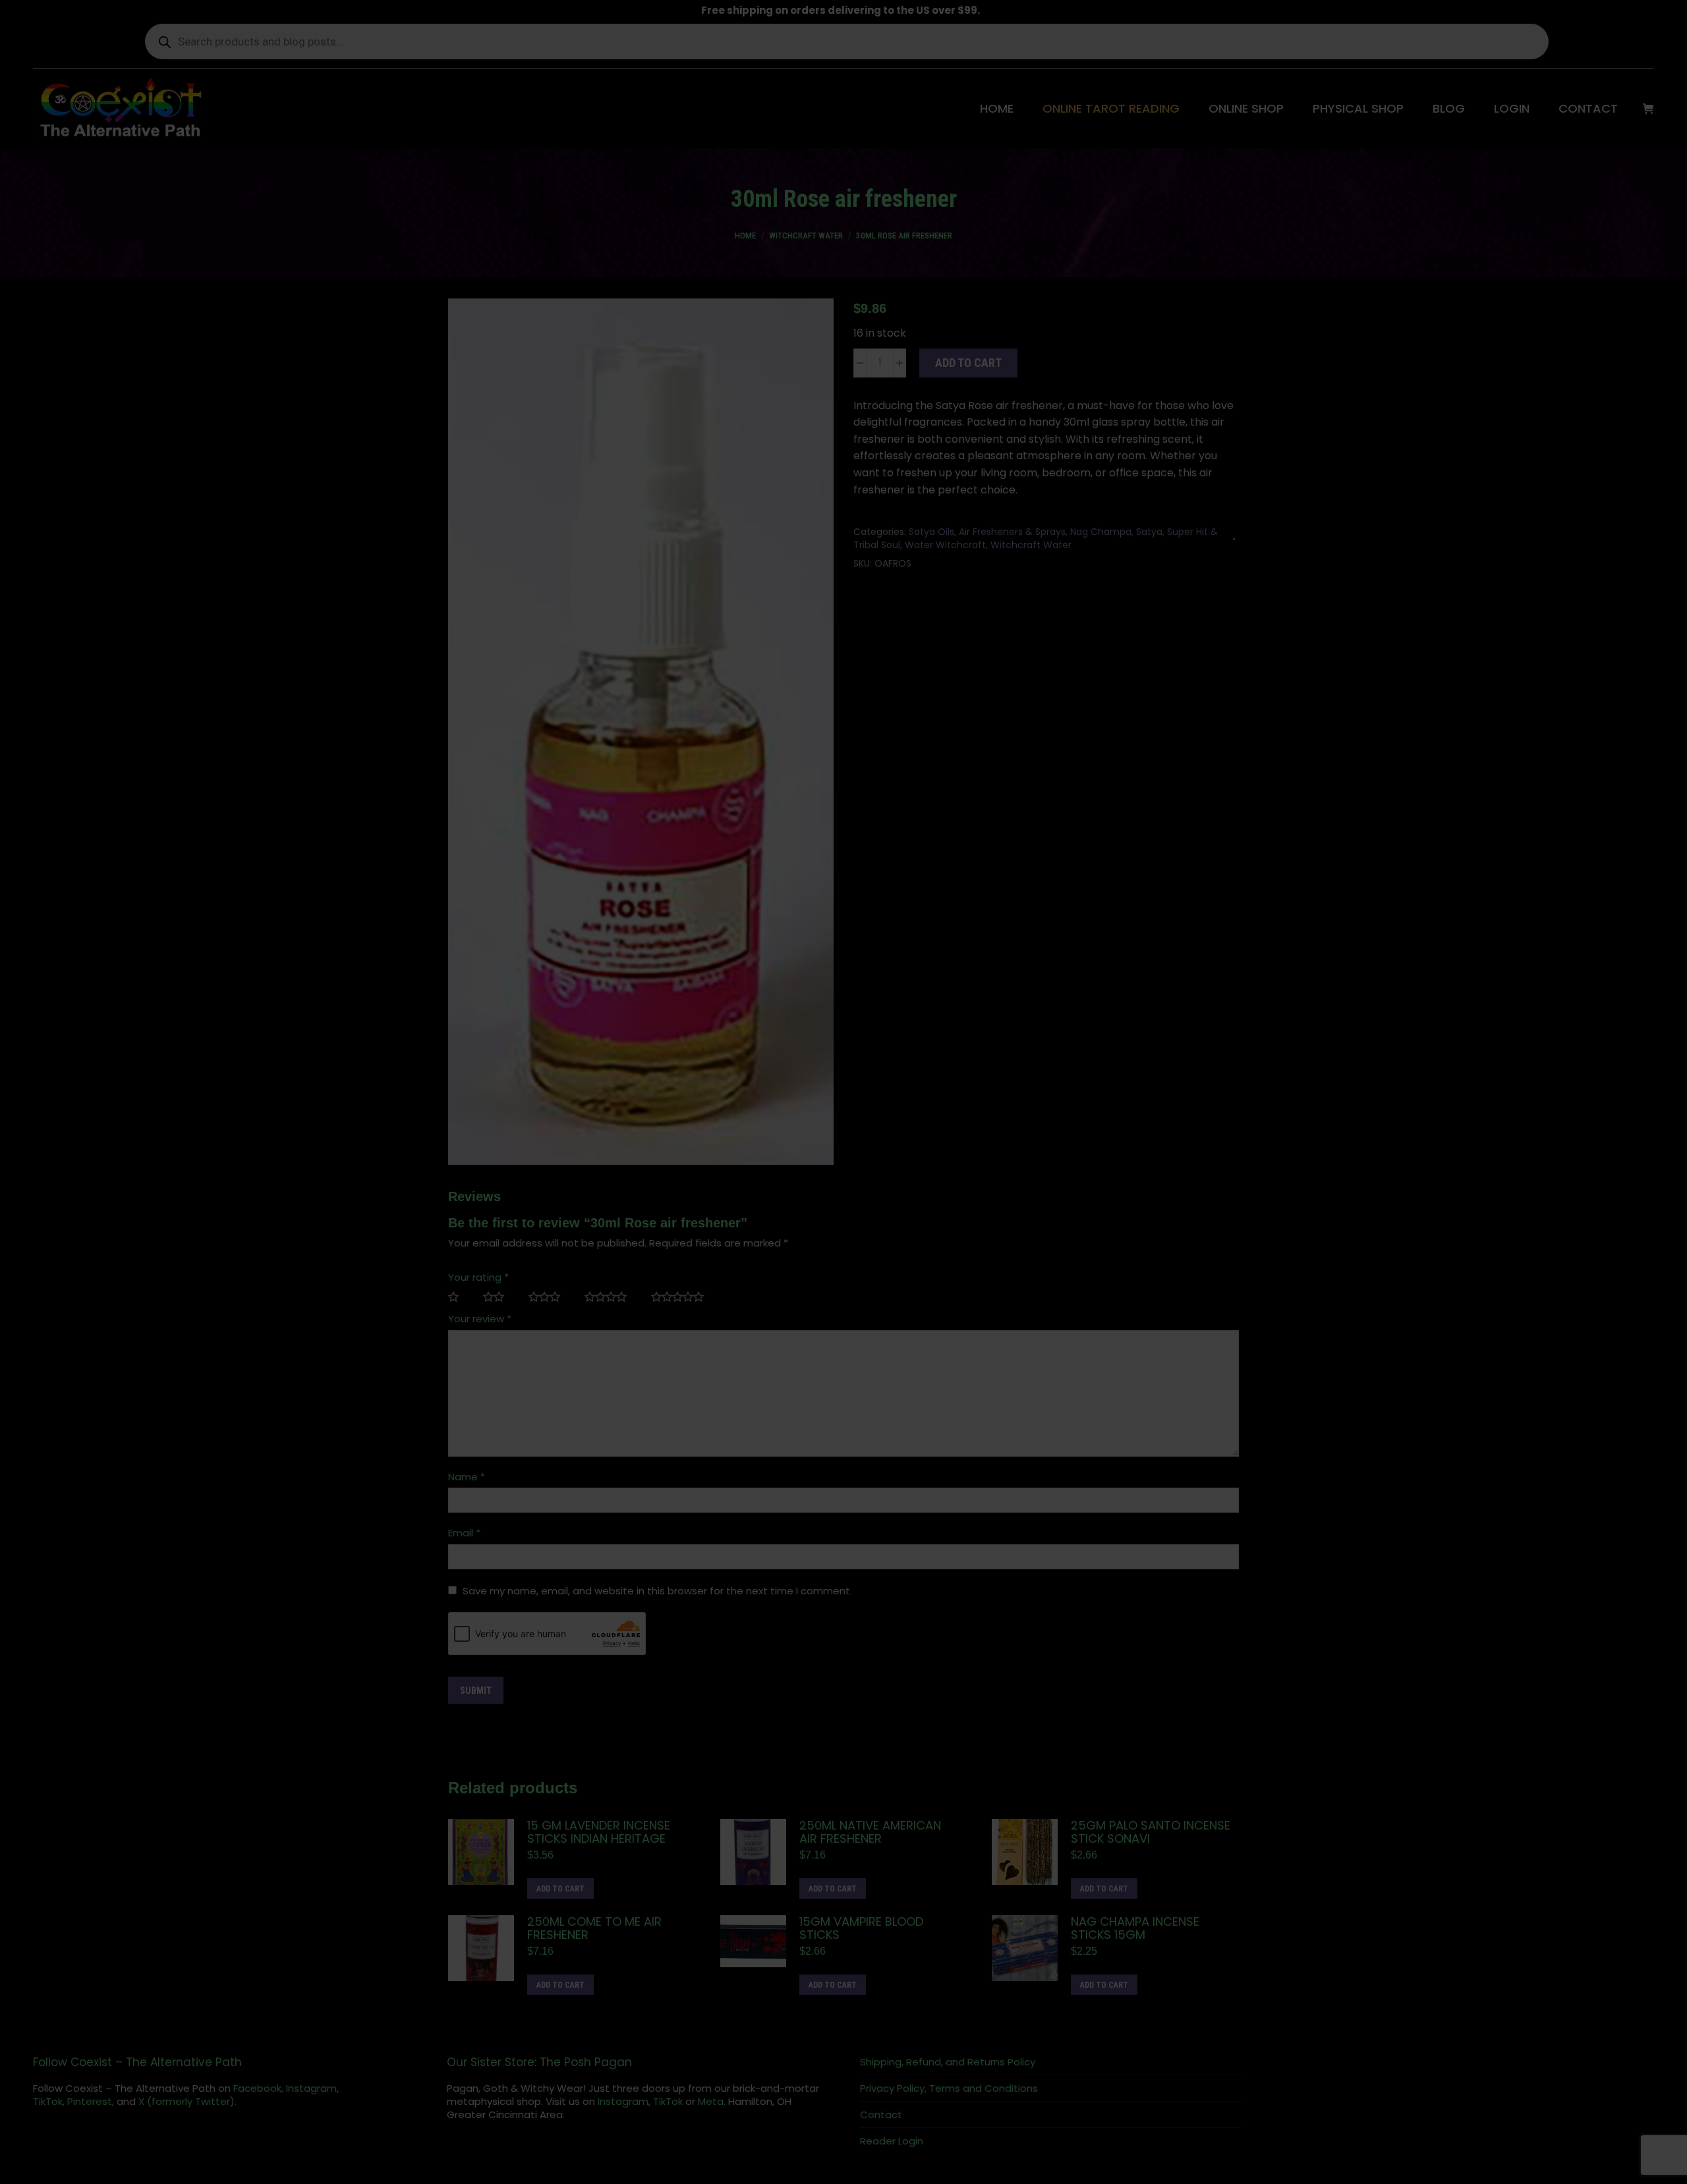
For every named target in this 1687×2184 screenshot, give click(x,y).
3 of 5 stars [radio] (550, 1297)
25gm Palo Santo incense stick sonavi (1151, 1832)
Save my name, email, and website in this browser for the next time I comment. (657, 1591)
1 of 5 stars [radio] (459, 1297)
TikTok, (49, 2101)
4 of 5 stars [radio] (611, 1297)
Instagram (311, 2088)
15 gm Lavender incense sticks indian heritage (599, 1832)
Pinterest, (91, 2101)
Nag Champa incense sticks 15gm (1135, 1928)
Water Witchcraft (945, 545)
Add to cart (968, 363)
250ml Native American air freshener (870, 1832)
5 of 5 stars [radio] (683, 1297)
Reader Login (892, 2141)
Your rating (478, 1277)
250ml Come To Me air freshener (594, 1928)
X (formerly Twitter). (187, 2101)
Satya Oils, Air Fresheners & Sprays (987, 532)
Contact (881, 2115)
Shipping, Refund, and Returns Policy (948, 2062)
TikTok (668, 2101)
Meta (711, 2101)
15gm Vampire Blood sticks (861, 1928)
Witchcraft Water (1031, 545)
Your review (480, 1319)
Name (467, 1477)
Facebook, (258, 2088)
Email (464, 1533)
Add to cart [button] (560, 1889)
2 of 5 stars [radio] (499, 1297)
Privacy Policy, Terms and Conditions (949, 2088)
